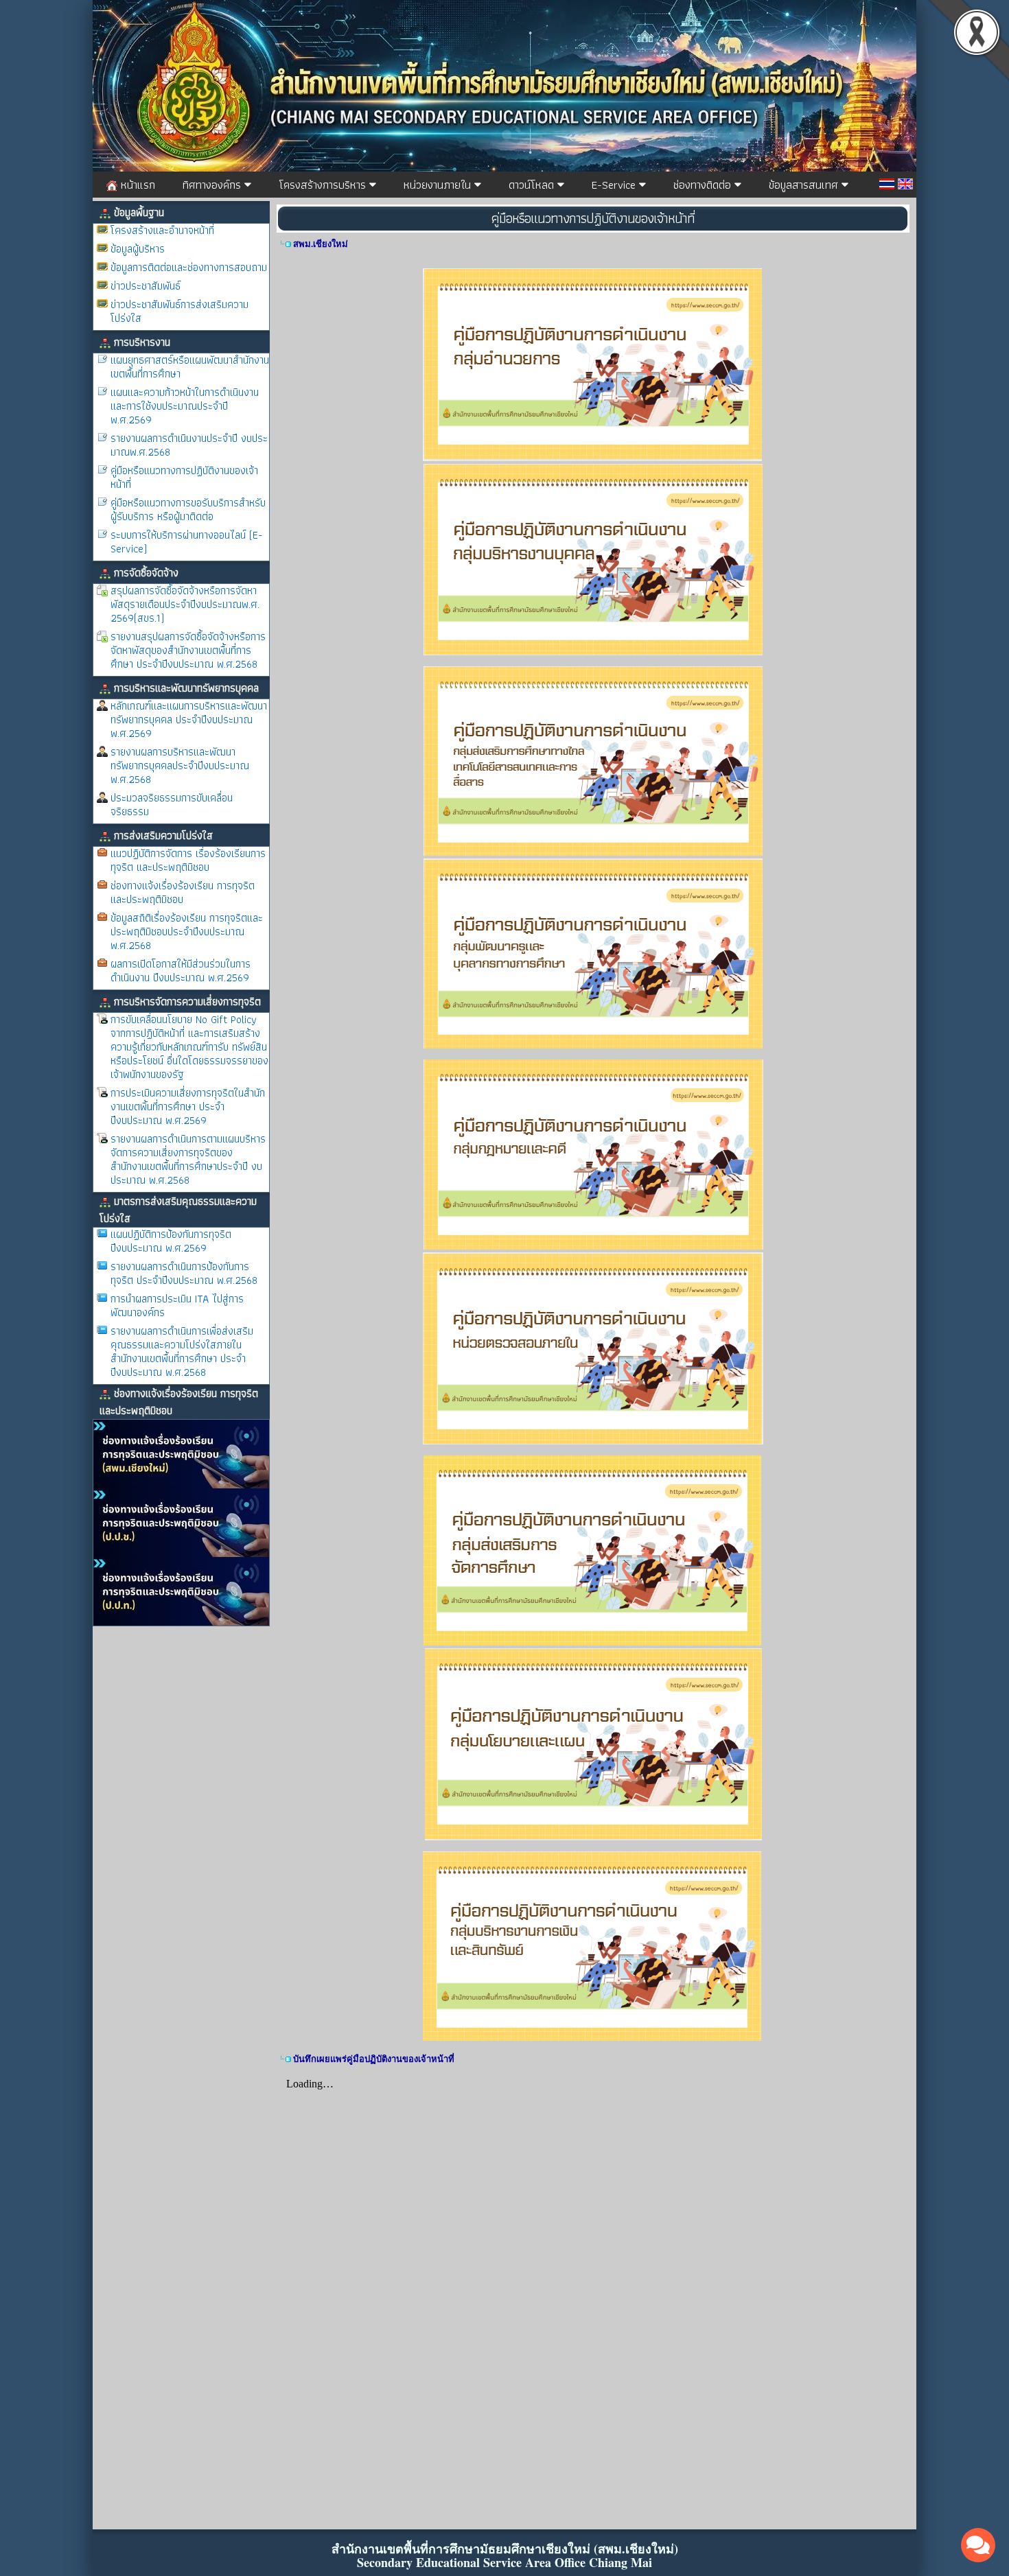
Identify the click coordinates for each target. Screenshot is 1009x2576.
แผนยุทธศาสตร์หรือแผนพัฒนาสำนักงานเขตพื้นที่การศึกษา (190, 367)
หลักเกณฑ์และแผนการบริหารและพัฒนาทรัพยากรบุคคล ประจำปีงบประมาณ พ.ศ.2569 (189, 719)
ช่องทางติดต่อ (704, 185)
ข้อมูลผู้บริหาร (138, 249)
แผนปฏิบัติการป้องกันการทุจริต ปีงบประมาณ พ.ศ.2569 (171, 1241)
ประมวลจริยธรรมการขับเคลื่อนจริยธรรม (172, 805)
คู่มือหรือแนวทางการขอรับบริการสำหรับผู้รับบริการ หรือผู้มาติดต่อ (188, 510)
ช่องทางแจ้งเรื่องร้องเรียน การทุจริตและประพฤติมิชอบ (183, 892)
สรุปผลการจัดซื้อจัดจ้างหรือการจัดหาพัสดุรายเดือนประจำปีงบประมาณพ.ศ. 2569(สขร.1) (185, 604)
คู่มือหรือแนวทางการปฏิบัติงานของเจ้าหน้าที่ (184, 477)
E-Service (615, 185)
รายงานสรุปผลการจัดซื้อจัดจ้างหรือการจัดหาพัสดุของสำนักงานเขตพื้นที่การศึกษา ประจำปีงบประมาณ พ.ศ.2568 (188, 650)
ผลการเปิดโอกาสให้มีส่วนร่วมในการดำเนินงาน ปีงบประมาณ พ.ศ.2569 (181, 971)
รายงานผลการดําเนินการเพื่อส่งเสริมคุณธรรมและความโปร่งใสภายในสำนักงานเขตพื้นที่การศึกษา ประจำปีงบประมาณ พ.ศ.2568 (182, 1351)
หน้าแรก (136, 185)
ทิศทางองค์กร (213, 185)
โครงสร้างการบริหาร (324, 185)
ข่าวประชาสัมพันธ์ (146, 286)
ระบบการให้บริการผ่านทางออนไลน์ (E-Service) (186, 542)
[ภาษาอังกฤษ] (905, 184)
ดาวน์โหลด (533, 185)
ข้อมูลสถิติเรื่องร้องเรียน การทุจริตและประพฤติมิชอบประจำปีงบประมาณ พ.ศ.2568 (187, 932)
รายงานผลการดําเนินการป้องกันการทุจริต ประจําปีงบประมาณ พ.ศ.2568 (184, 1273)
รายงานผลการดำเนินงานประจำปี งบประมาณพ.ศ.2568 (189, 445)
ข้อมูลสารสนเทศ (805, 185)
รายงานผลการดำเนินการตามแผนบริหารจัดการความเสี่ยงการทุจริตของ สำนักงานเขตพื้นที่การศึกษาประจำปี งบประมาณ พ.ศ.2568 (188, 1159)
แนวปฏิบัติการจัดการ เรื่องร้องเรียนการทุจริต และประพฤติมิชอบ (188, 860)
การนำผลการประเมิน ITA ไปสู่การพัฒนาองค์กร (177, 1305)
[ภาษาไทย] (887, 184)
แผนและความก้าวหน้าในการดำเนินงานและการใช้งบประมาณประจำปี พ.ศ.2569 (185, 406)
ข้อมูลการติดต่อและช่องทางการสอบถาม (189, 267)
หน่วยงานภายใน (439, 185)
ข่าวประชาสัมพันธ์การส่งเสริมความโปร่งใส (179, 311)
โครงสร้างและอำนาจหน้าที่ (162, 230)
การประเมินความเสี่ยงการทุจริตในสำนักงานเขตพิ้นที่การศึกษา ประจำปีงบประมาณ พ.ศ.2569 (188, 1106)
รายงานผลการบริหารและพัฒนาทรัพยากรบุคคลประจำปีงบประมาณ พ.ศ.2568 (180, 765)
